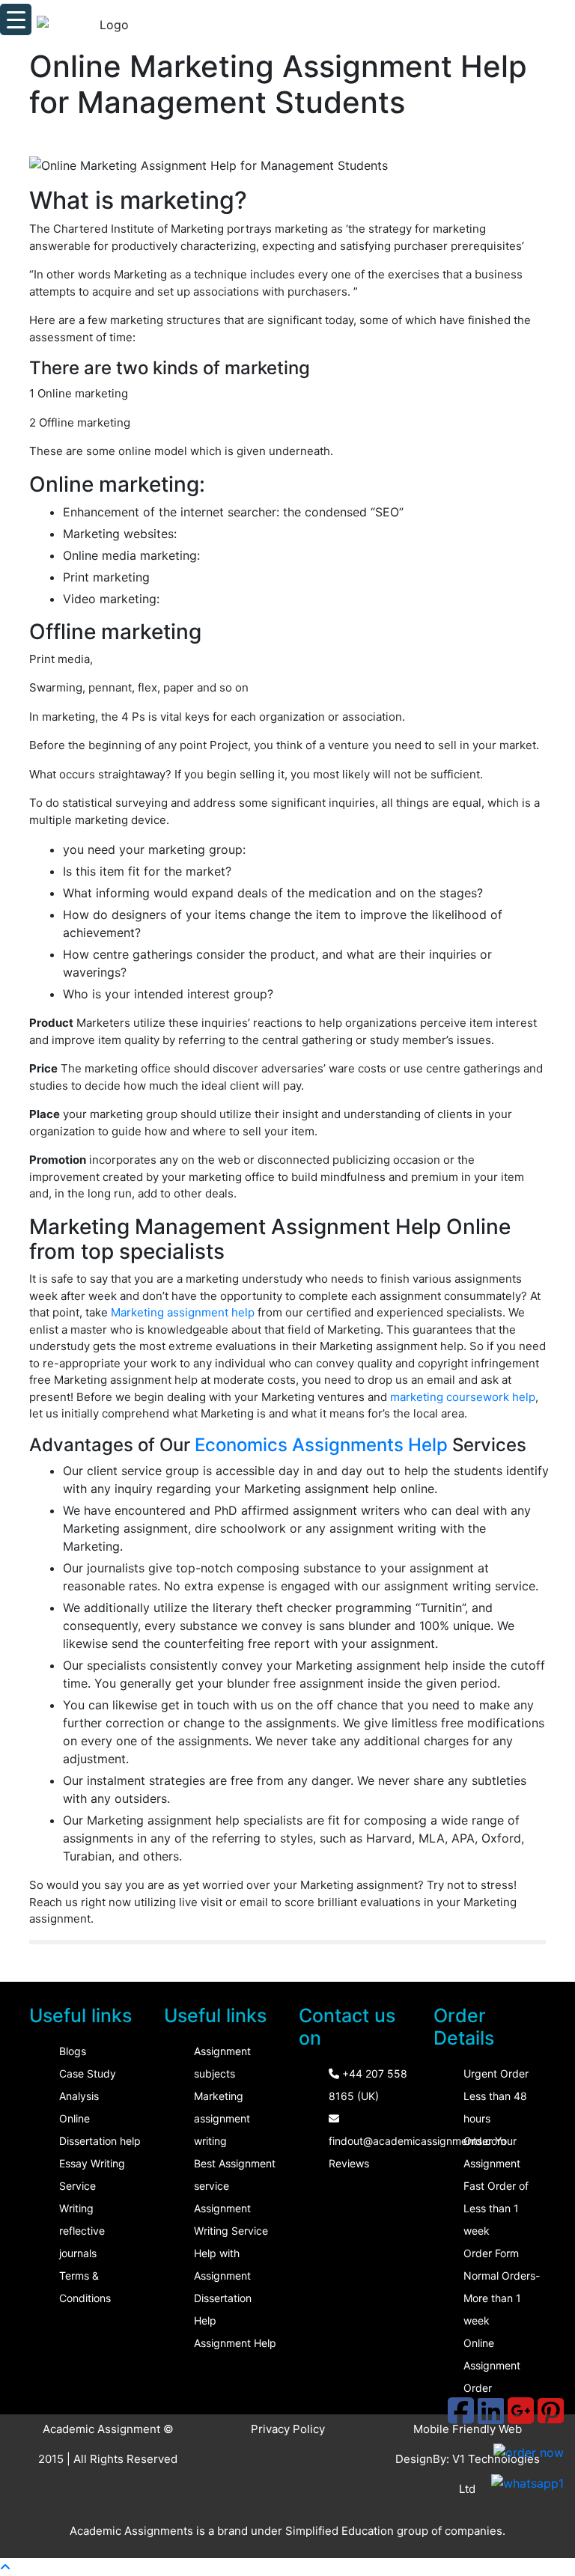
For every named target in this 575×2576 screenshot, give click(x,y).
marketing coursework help (463, 1397)
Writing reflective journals (82, 2231)
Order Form (491, 2253)
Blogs (73, 2051)
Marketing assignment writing (222, 2118)
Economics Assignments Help (321, 1445)
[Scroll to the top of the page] (5, 2567)
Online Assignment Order (492, 2365)
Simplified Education (340, 2531)
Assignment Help (235, 2343)
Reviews (349, 2163)
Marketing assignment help (183, 1312)
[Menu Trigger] (16, 19)
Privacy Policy (288, 2429)
